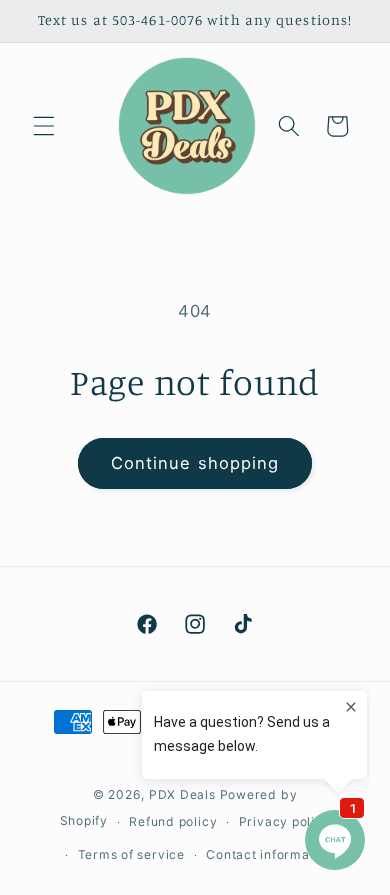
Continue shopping (195, 463)
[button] (44, 126)
